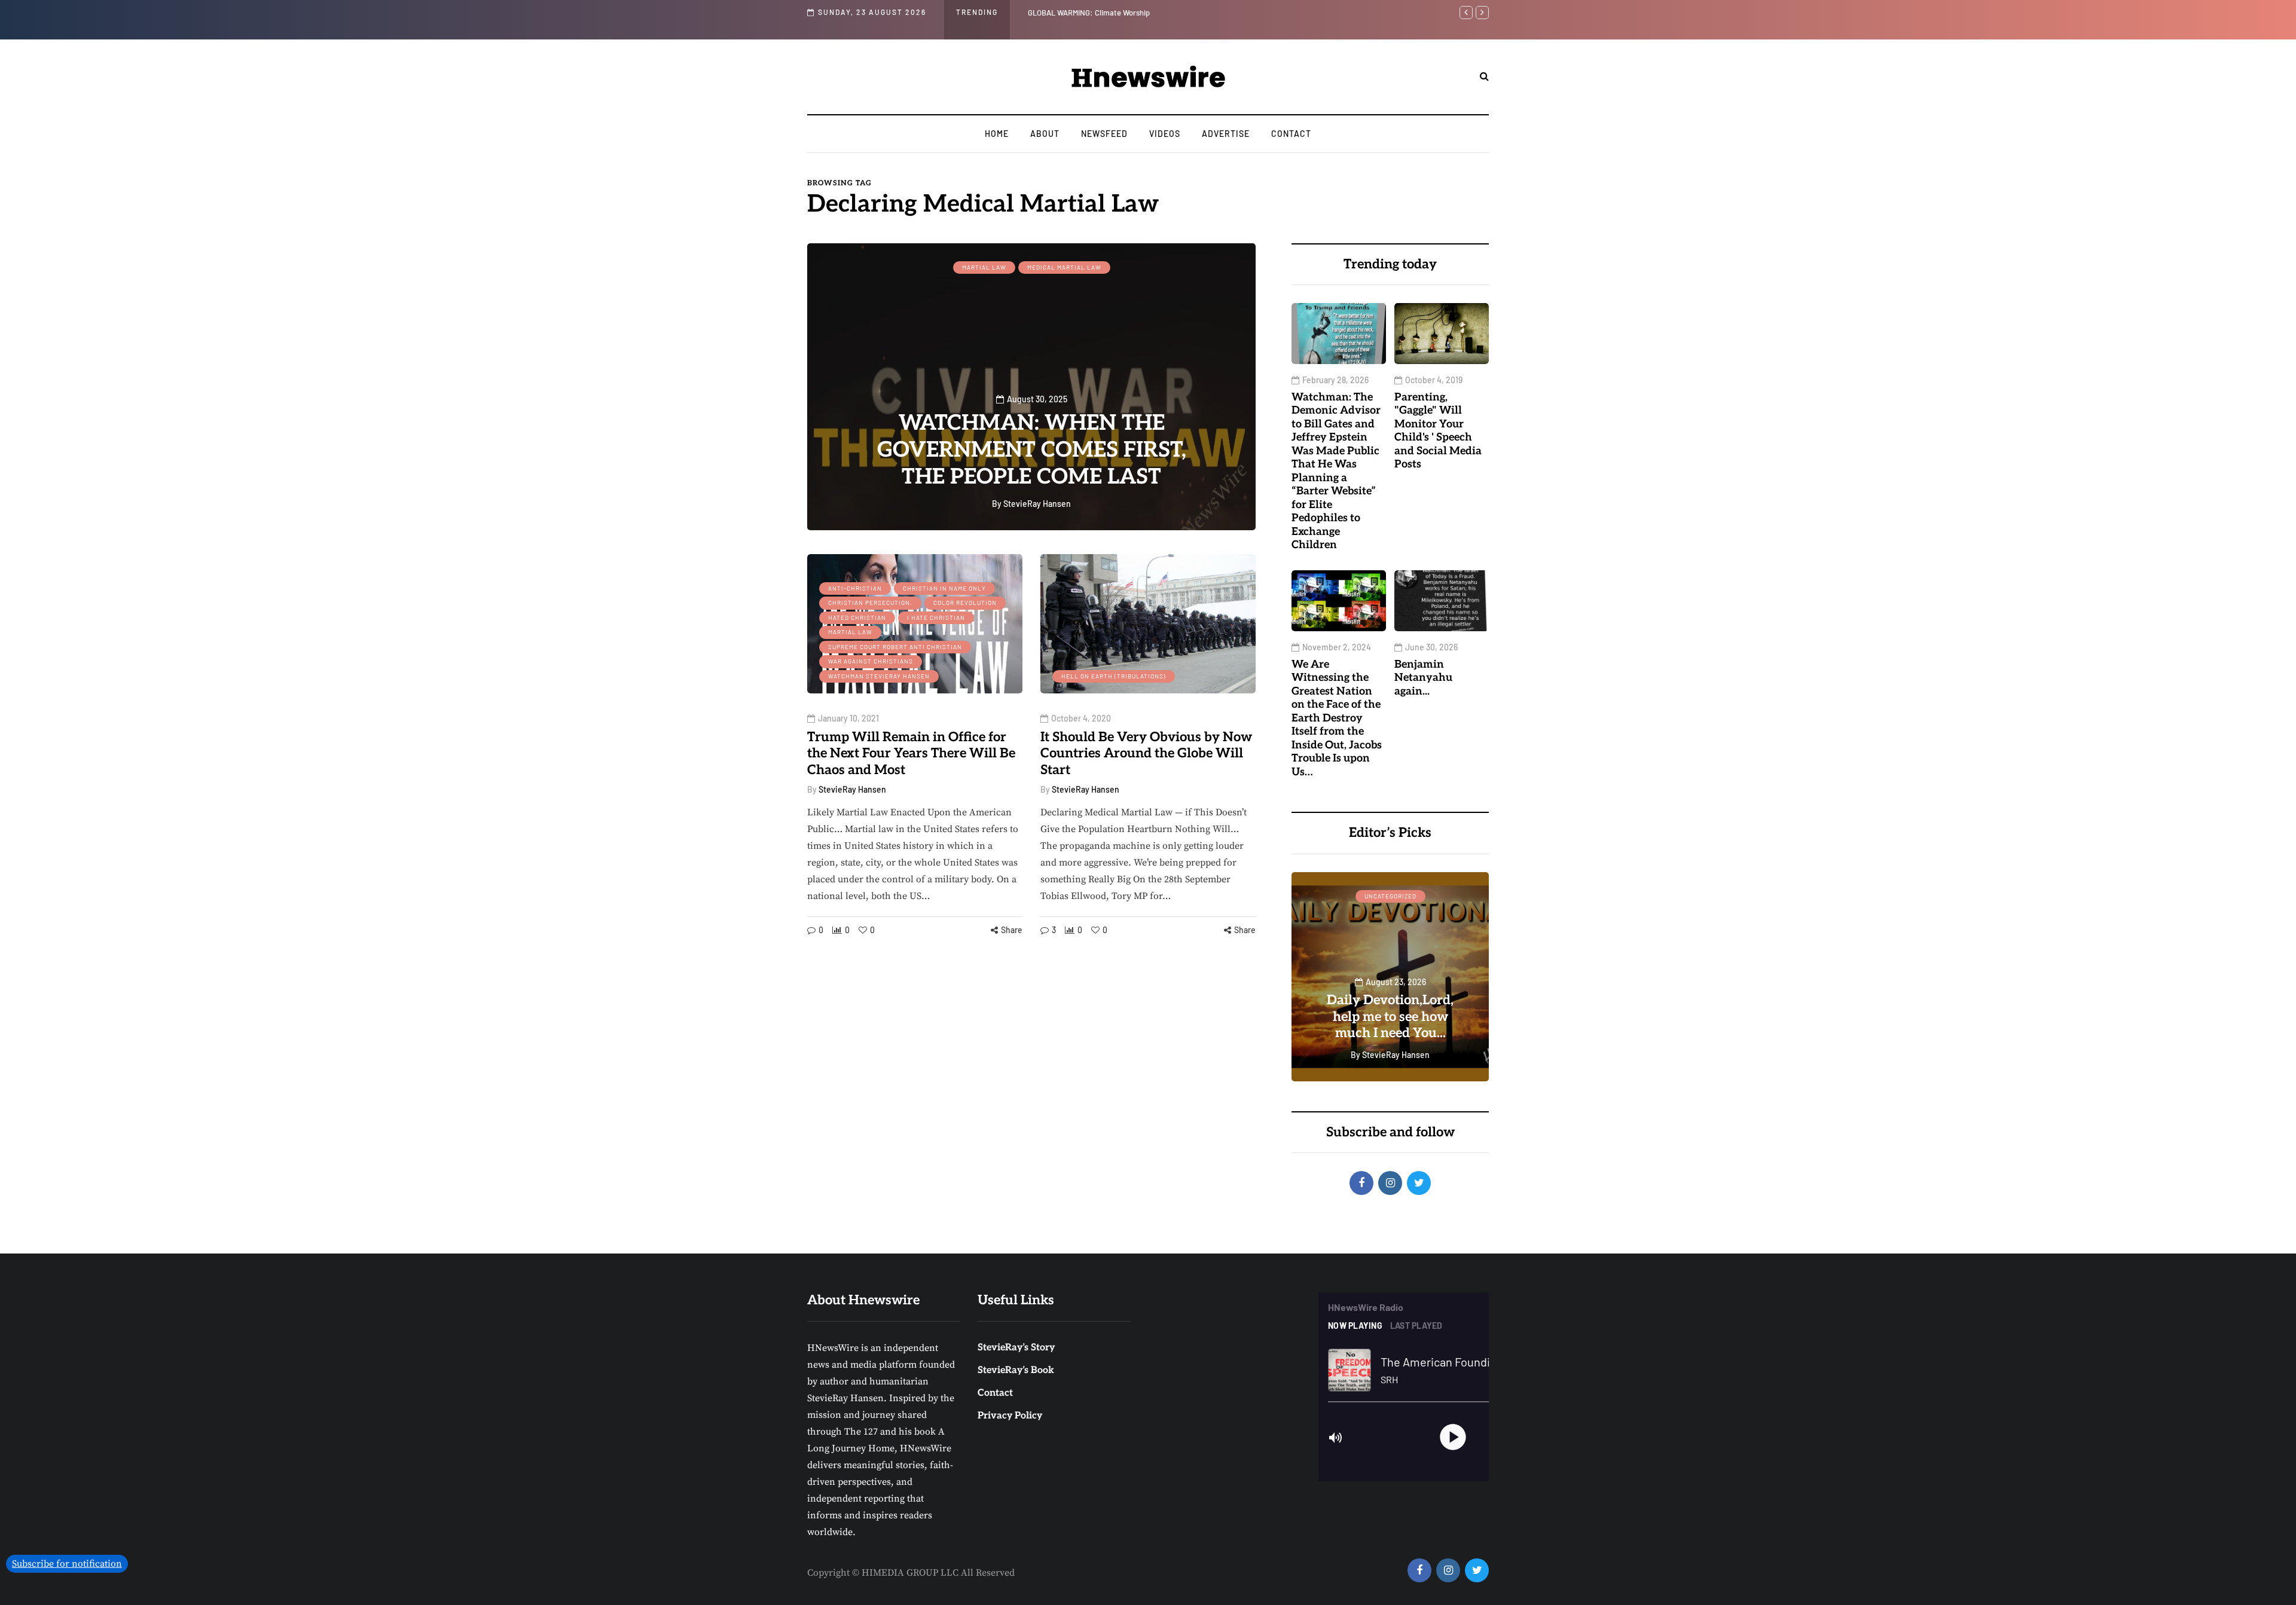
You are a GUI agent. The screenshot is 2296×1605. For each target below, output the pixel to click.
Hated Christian (857, 617)
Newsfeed (1104, 134)
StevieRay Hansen (852, 789)
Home (997, 134)
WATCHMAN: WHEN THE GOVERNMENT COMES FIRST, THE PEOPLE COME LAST (1032, 450)
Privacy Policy (1010, 1416)
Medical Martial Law (1064, 267)
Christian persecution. (870, 603)
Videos (1165, 134)
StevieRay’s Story (1016, 1348)
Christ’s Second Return (1390, 896)
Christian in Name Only (944, 588)
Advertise (1226, 134)
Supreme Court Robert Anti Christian (895, 647)
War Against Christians (871, 661)
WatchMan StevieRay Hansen (879, 676)
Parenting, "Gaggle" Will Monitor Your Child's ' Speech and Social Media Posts (1438, 431)
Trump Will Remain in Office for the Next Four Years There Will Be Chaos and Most (911, 753)
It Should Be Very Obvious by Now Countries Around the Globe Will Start (1146, 753)
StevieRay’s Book (1016, 1370)
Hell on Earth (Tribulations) (1114, 676)
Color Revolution (965, 603)
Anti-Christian (855, 588)
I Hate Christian (936, 617)
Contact (1291, 134)
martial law (984, 267)
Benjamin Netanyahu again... (1423, 678)
